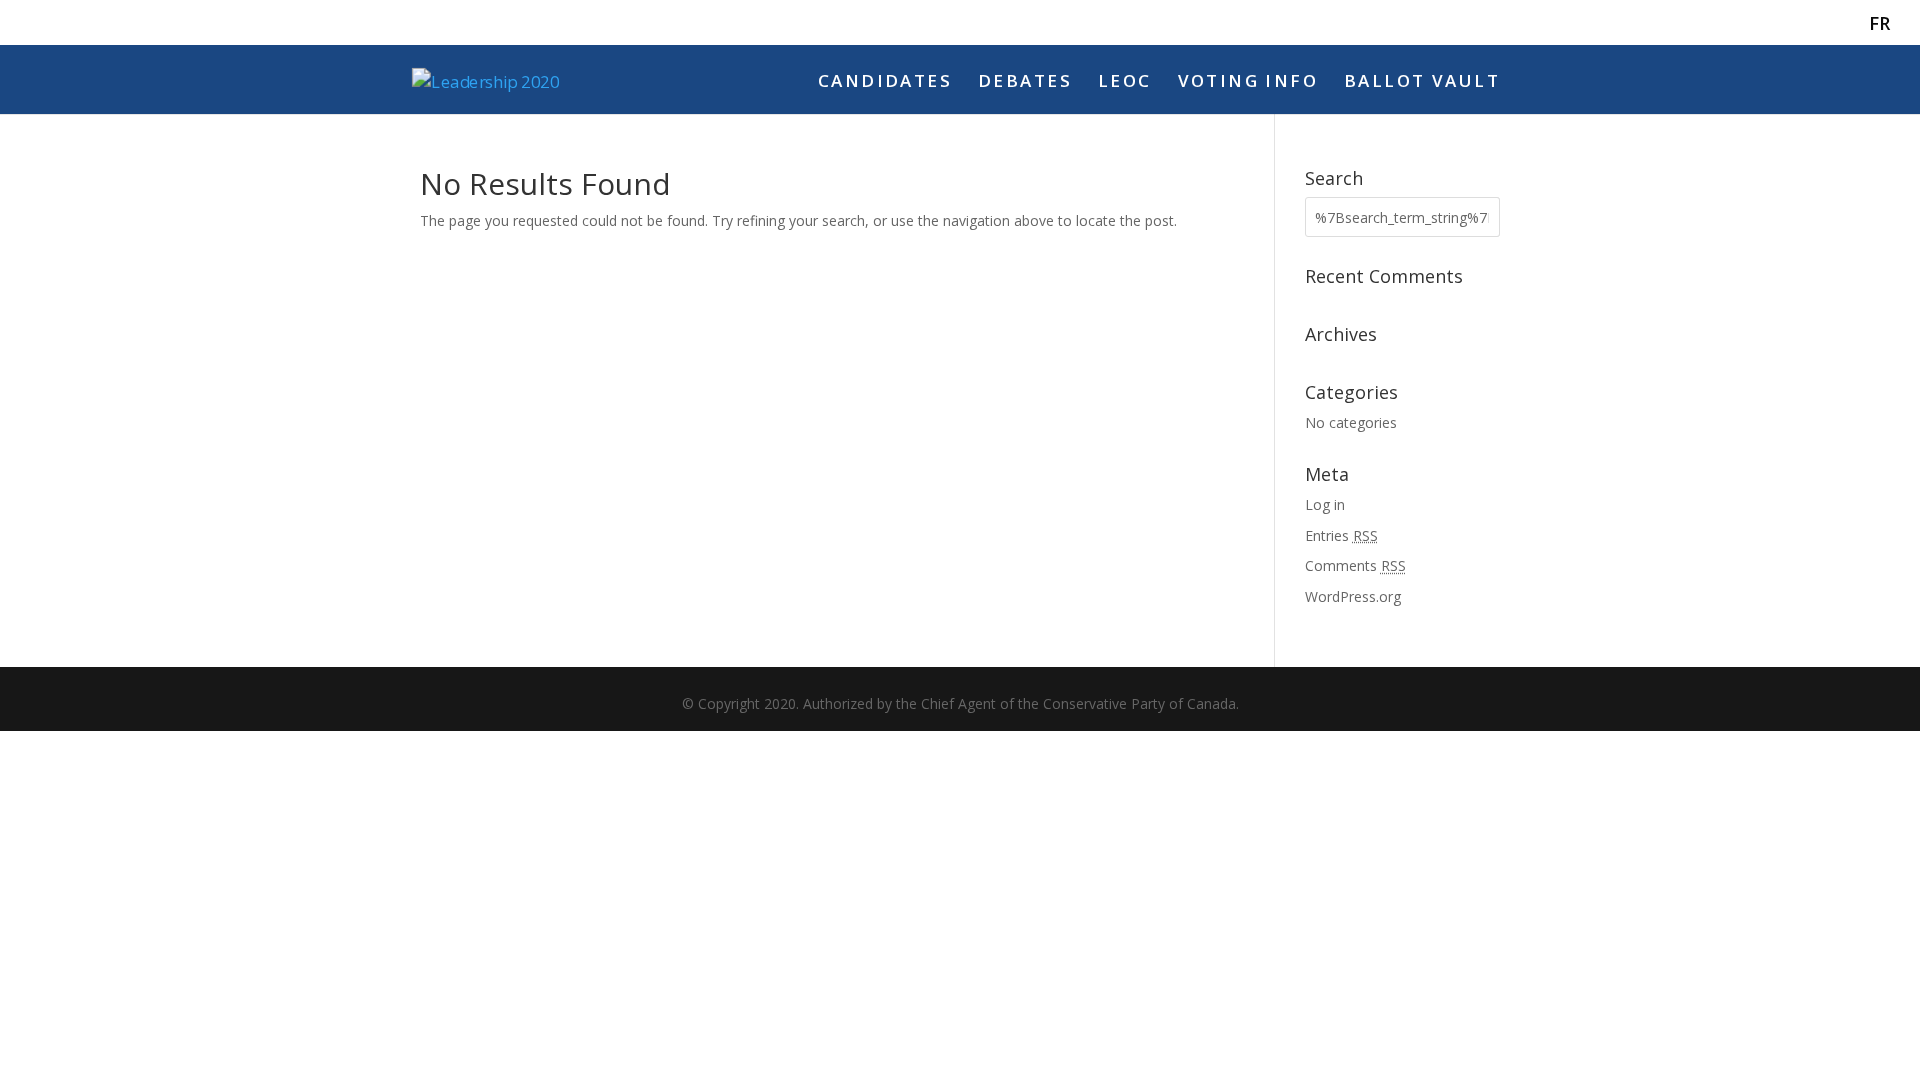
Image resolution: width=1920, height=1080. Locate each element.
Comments (1355, 565)
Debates (1025, 83)
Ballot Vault (1422, 83)
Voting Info (1248, 83)
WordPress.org (1353, 596)
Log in (1325, 504)
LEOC (1125, 83)
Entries (1341, 535)
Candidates (885, 83)
